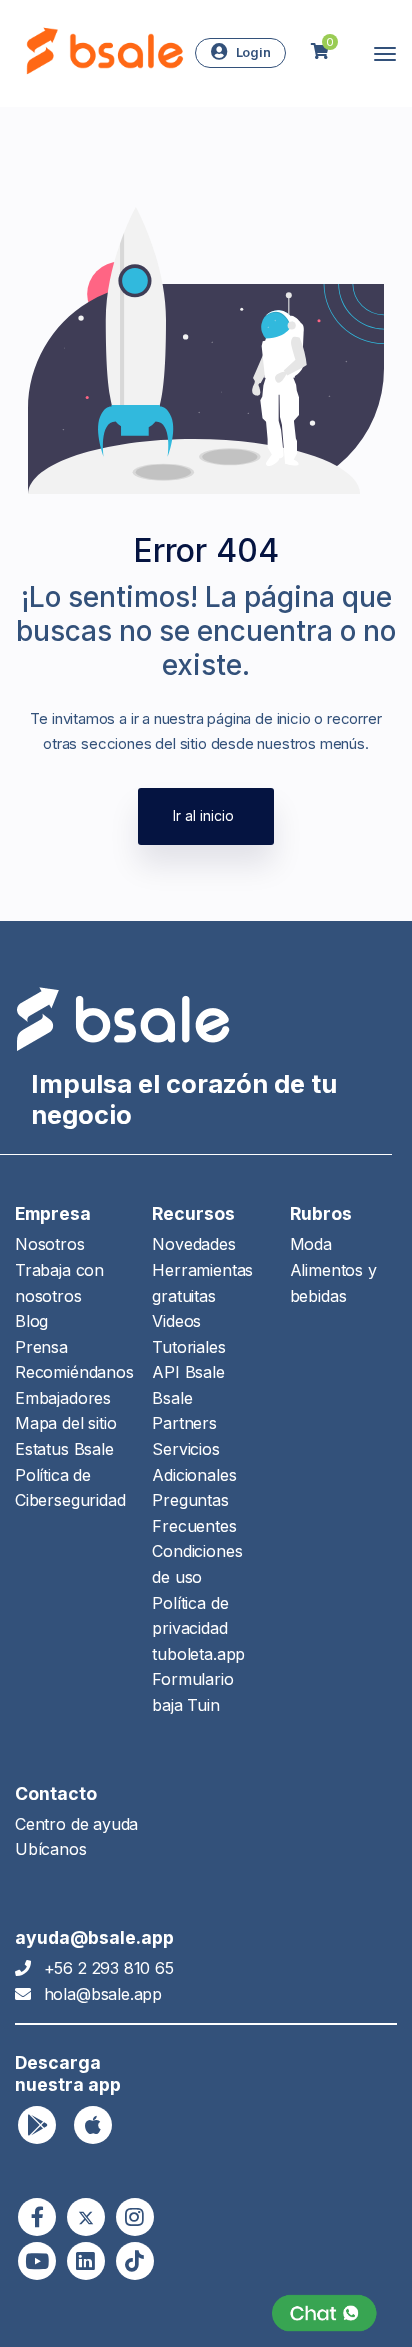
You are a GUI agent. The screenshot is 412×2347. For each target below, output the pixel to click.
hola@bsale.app (103, 1994)
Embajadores (63, 1398)
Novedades (193, 1244)
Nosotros (50, 1244)
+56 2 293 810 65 (109, 1968)
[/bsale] (37, 2261)
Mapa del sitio (65, 1423)
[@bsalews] (37, 2217)
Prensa (41, 1347)
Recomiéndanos (74, 1372)
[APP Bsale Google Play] (37, 2125)
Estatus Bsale (64, 1449)
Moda (311, 1244)
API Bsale (188, 1372)
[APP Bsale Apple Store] (93, 2125)
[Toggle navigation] (385, 54)
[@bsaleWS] (86, 2217)
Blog (31, 1321)
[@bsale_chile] (135, 2217)
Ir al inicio (203, 815)
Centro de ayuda (76, 1824)
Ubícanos (51, 1849)
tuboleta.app (198, 1654)
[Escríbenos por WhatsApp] (324, 2313)
